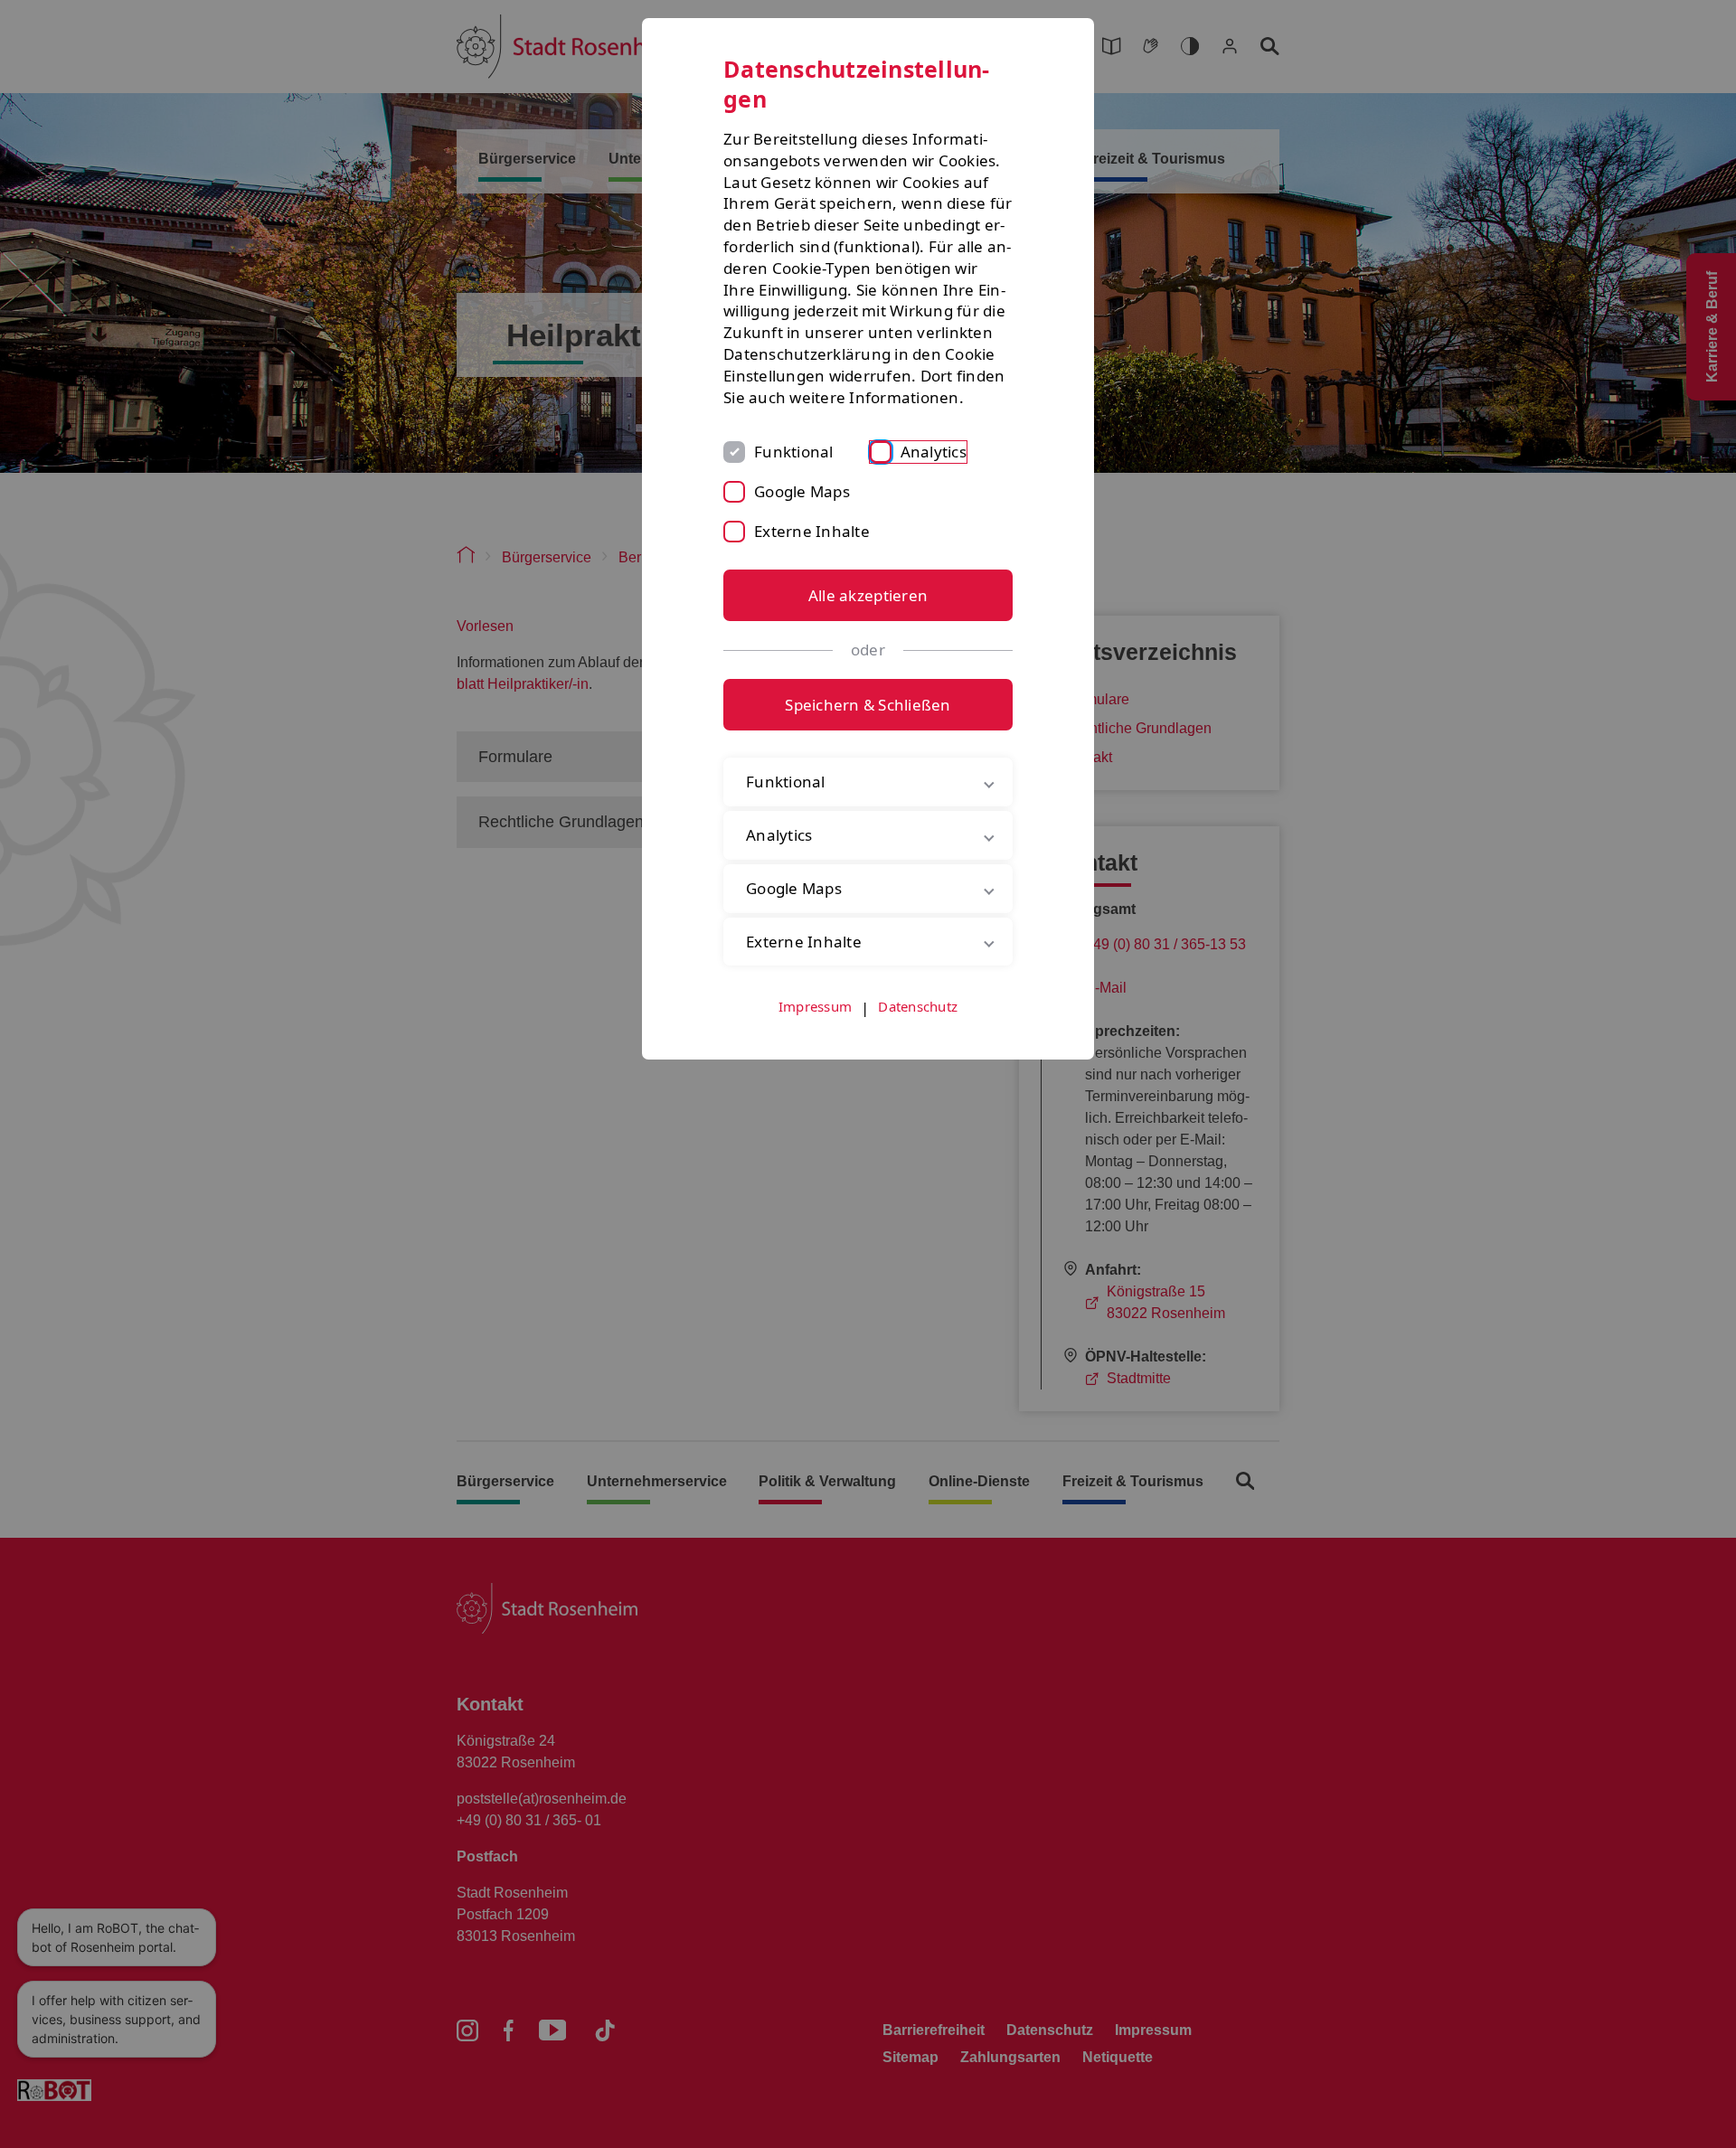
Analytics (934, 452)
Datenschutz (918, 1006)
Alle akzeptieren (868, 595)
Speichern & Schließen (868, 705)
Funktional (794, 452)
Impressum (815, 1006)
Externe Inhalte (812, 531)
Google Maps (802, 491)
